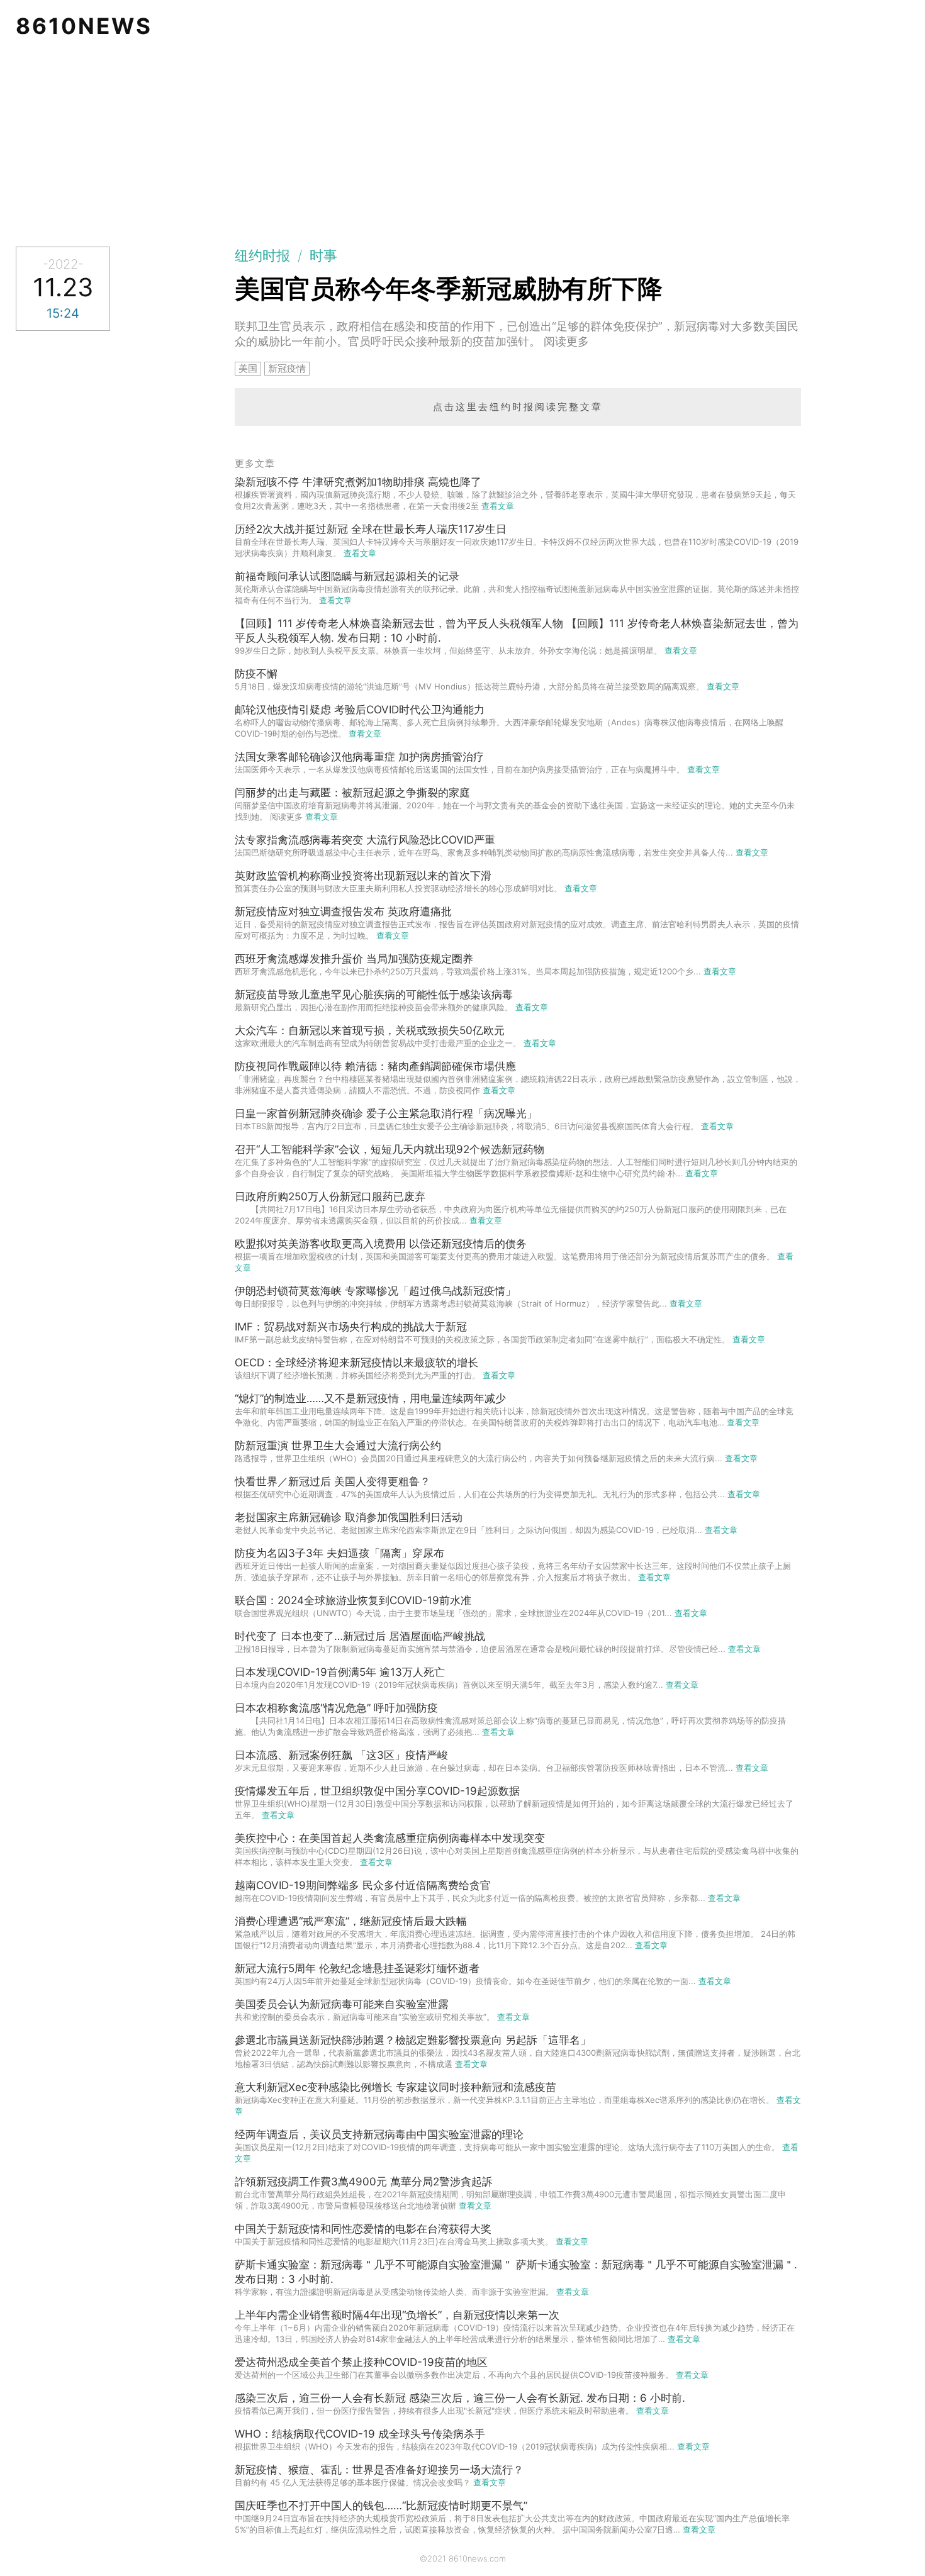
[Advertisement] (462, 146)
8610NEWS (84, 26)
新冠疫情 (287, 368)
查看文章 (498, 506)
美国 (248, 368)
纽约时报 (262, 255)
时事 (323, 255)
